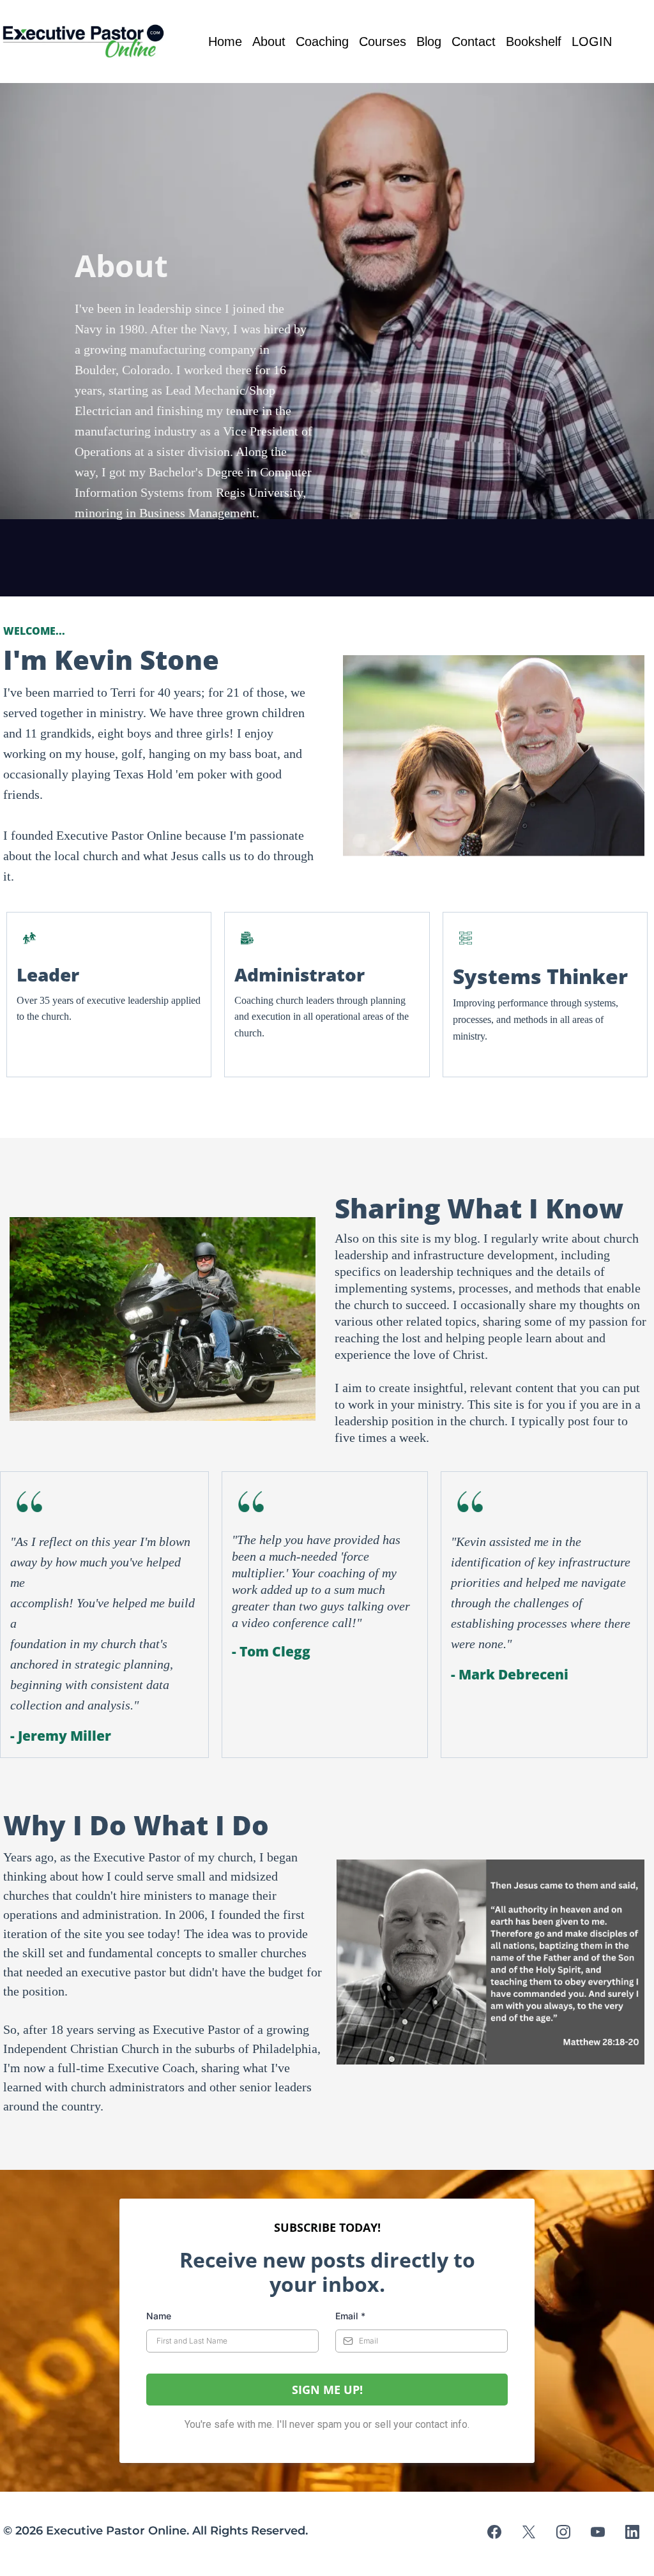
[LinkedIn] (632, 2532)
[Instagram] (563, 2532)
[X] (529, 2532)
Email (350, 2316)
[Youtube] (598, 2532)
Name (159, 2316)
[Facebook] (494, 2532)
